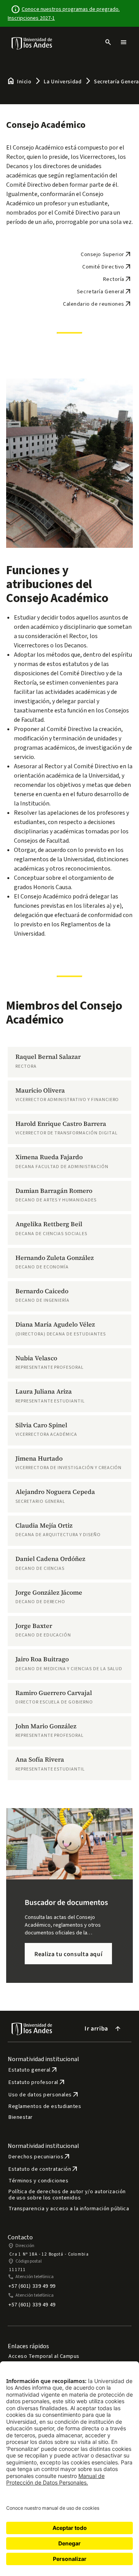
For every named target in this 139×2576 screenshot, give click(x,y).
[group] (69, 1062)
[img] (32, 43)
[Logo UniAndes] (32, 43)
